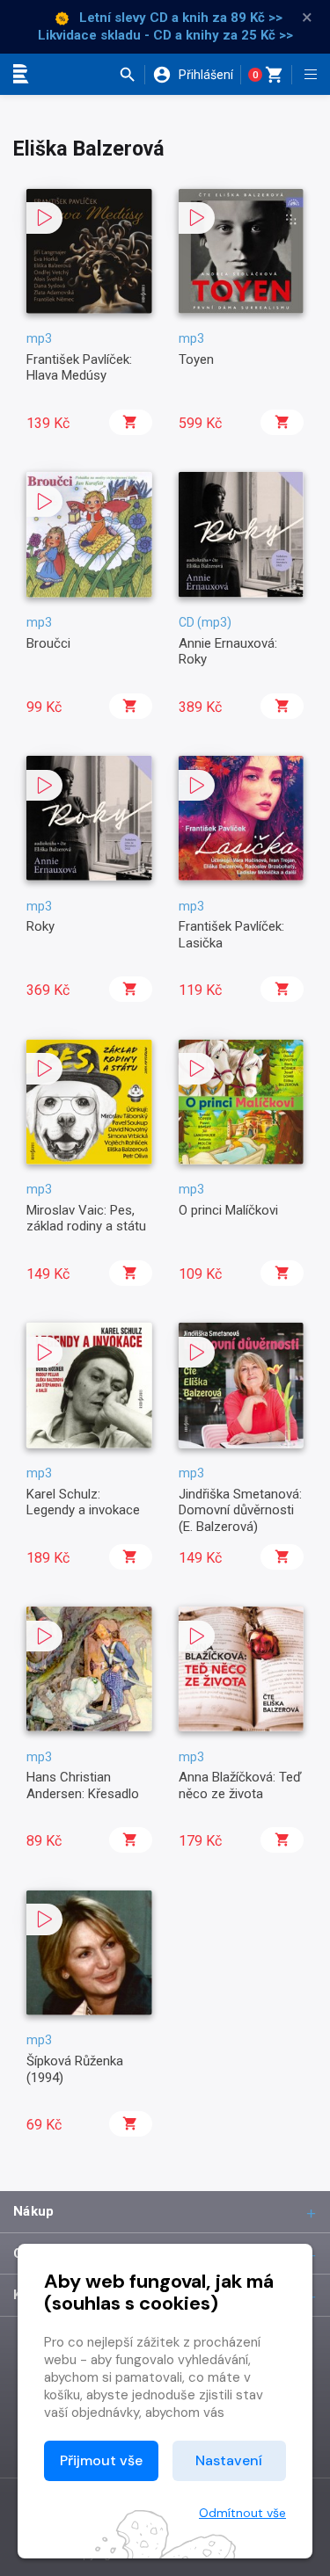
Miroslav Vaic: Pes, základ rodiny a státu (86, 1218)
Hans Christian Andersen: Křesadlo (83, 1785)
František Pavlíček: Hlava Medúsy (79, 367)
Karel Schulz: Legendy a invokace (83, 1502)
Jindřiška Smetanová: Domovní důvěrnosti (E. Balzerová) (240, 1510)
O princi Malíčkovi (228, 1210)
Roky (40, 926)
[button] (132, 75)
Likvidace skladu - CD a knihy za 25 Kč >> (165, 35)
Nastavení (229, 2460)
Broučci (48, 643)
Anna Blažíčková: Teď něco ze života (240, 1785)
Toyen (196, 359)
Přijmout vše (101, 2460)
